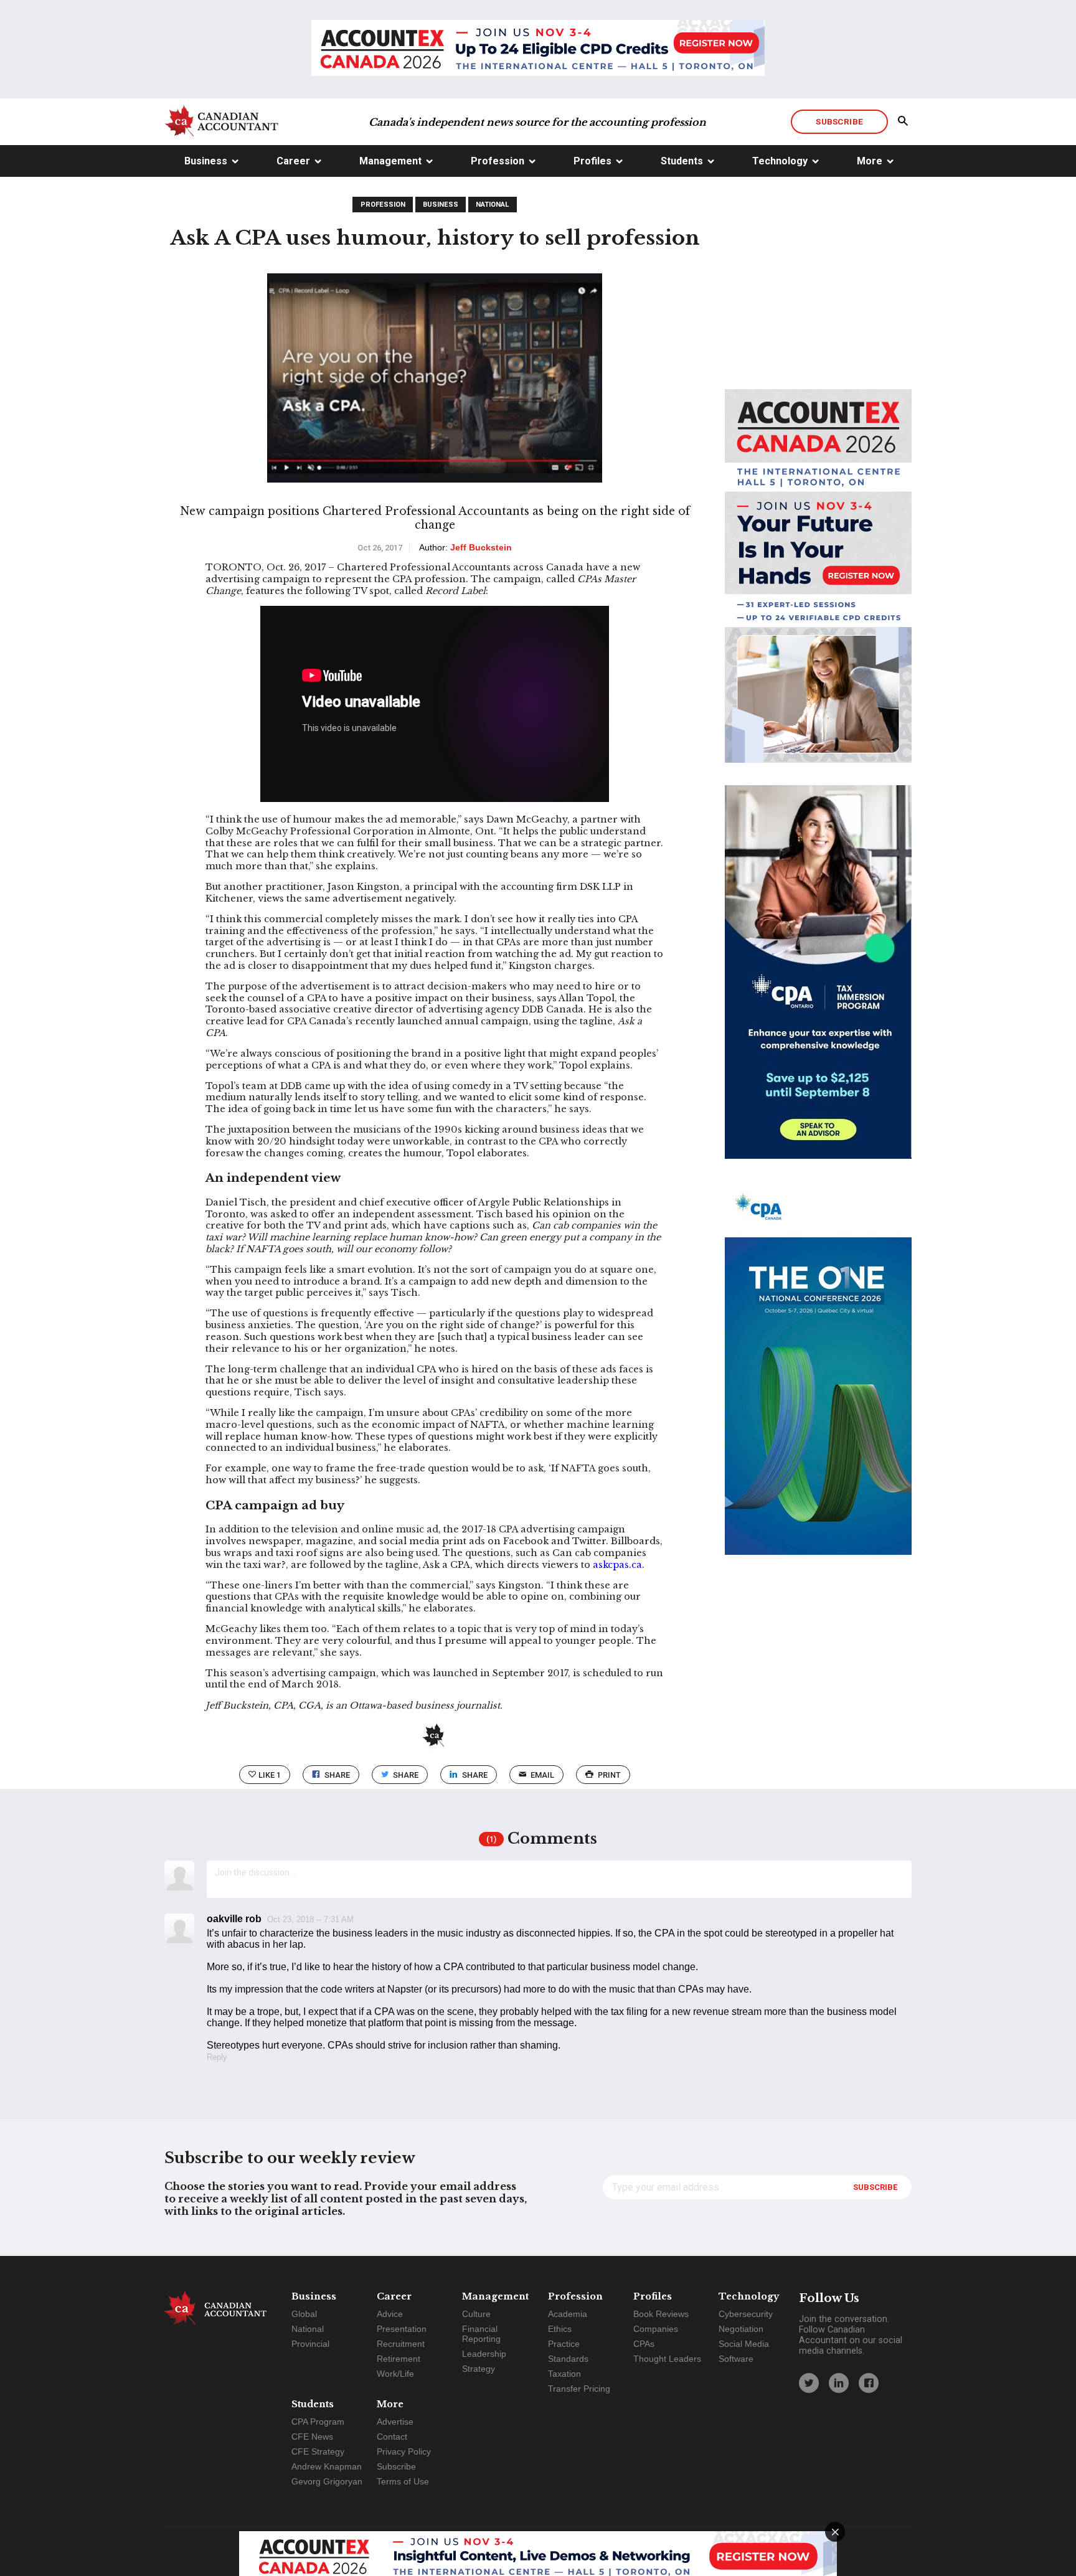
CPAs (644, 2344)
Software (736, 2359)
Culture (476, 2314)
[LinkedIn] (839, 2383)
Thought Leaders (667, 2359)
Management (390, 161)
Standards (568, 2359)
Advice (390, 2314)
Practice (564, 2344)
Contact (392, 2437)
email (542, 1775)
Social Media (744, 2344)
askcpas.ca (617, 1565)
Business (206, 161)
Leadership (484, 2354)
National (492, 205)
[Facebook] (869, 2383)
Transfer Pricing (579, 2389)
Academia (568, 2314)
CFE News (312, 2437)
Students (682, 161)
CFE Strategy (318, 2451)
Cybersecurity (746, 2314)
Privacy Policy (404, 2451)
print (609, 1775)
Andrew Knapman (327, 2466)
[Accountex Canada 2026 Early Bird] (538, 49)
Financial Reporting (481, 2334)
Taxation (564, 2374)
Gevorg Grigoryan (327, 2481)
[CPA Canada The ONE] (818, 1379)
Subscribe (839, 121)
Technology (780, 161)
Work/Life (395, 2374)
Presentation (402, 2329)
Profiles (592, 161)
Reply (217, 2057)
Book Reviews (661, 2314)
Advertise (395, 2422)
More (870, 161)
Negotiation (741, 2329)
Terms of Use (403, 2481)
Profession (498, 161)
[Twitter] (809, 2383)
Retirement (399, 2359)
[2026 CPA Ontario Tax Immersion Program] (818, 983)
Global (304, 2314)
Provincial (310, 2344)
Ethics (560, 2329)
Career (293, 161)
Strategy (479, 2369)
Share (337, 1775)
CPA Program (318, 2422)
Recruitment (401, 2344)
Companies (656, 2329)
